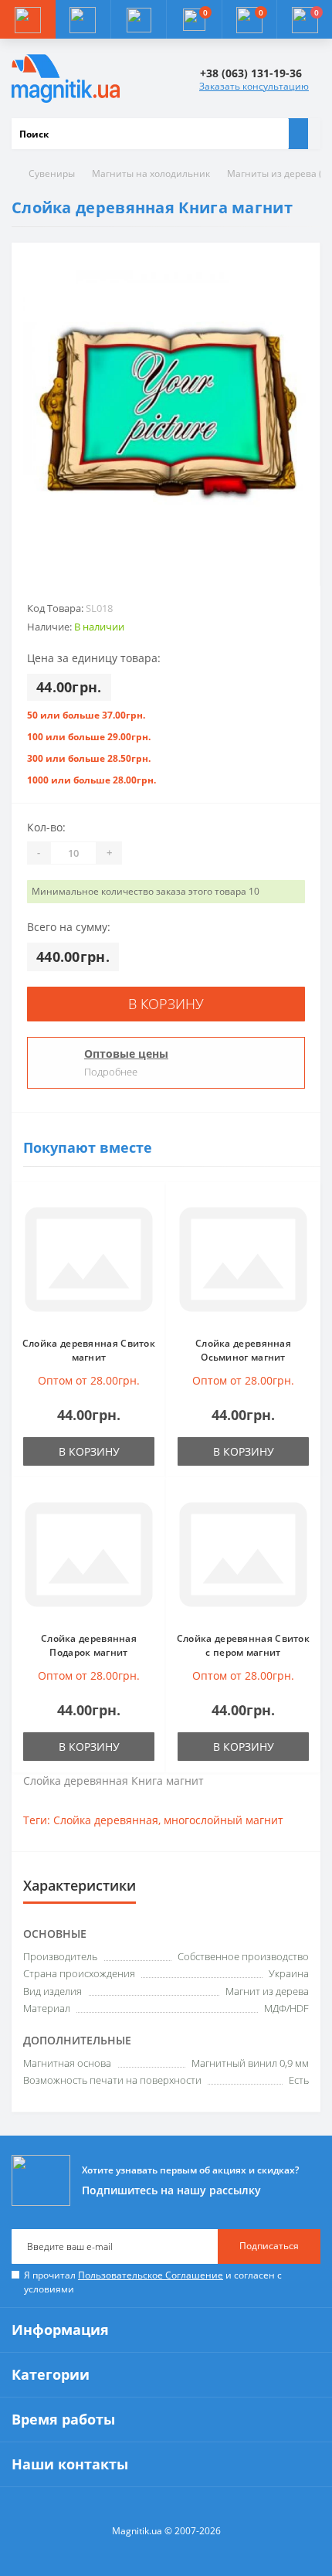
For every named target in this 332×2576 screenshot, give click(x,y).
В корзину (166, 1004)
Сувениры (52, 173)
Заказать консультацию (254, 86)
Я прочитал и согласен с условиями (153, 2282)
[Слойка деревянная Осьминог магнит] (243, 1259)
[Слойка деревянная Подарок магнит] (89, 1555)
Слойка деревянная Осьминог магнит (243, 1350)
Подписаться (269, 2246)
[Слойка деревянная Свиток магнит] (89, 1259)
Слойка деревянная (106, 1820)
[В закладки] (150, 1206)
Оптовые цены (126, 1054)
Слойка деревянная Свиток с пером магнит (243, 1645)
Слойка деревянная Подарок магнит (89, 1645)
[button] (138, 19)
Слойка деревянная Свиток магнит (89, 1350)
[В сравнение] (150, 1229)
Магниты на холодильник (151, 173)
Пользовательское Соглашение (151, 2275)
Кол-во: (46, 827)
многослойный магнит (224, 1820)
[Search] (298, 134)
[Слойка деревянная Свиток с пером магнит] (243, 1555)
